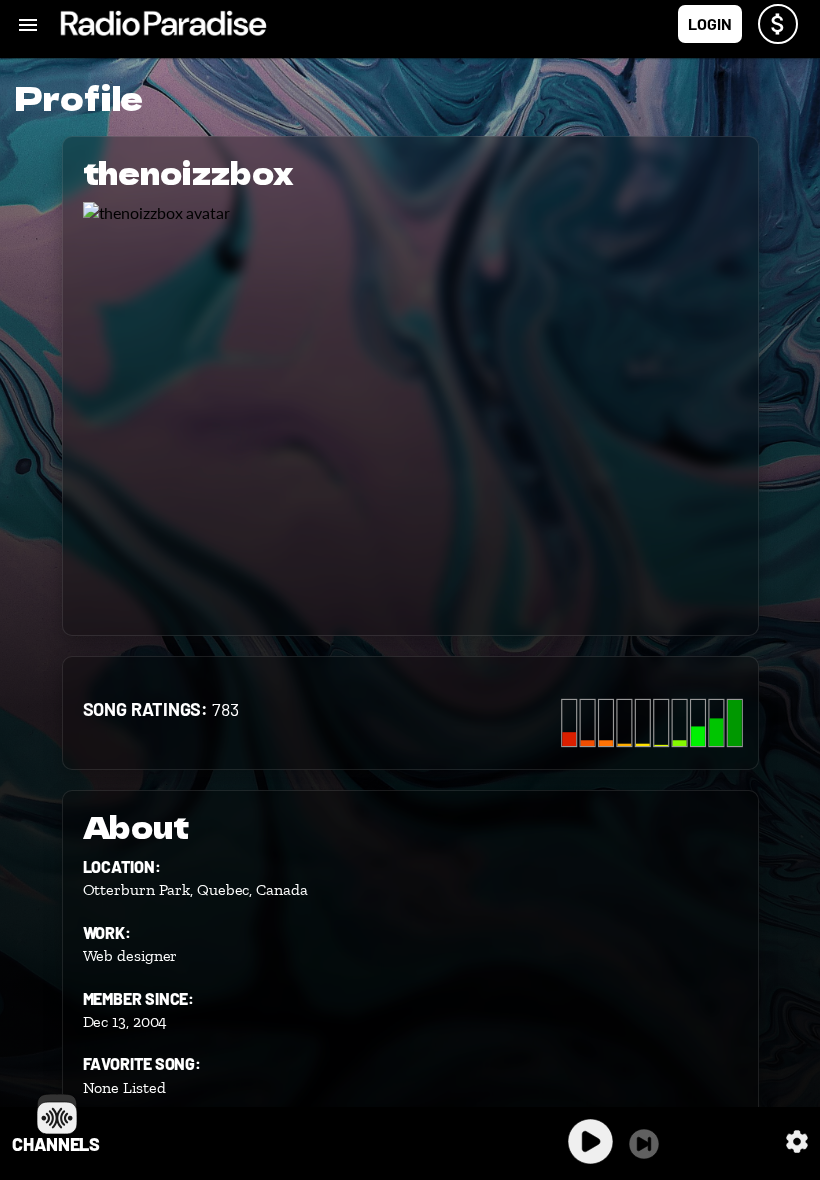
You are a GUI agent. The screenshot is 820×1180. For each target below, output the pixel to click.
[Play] (590, 1141)
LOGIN (710, 23)
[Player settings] (797, 1141)
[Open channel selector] (57, 1114)
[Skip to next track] (644, 1144)
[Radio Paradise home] (163, 24)
